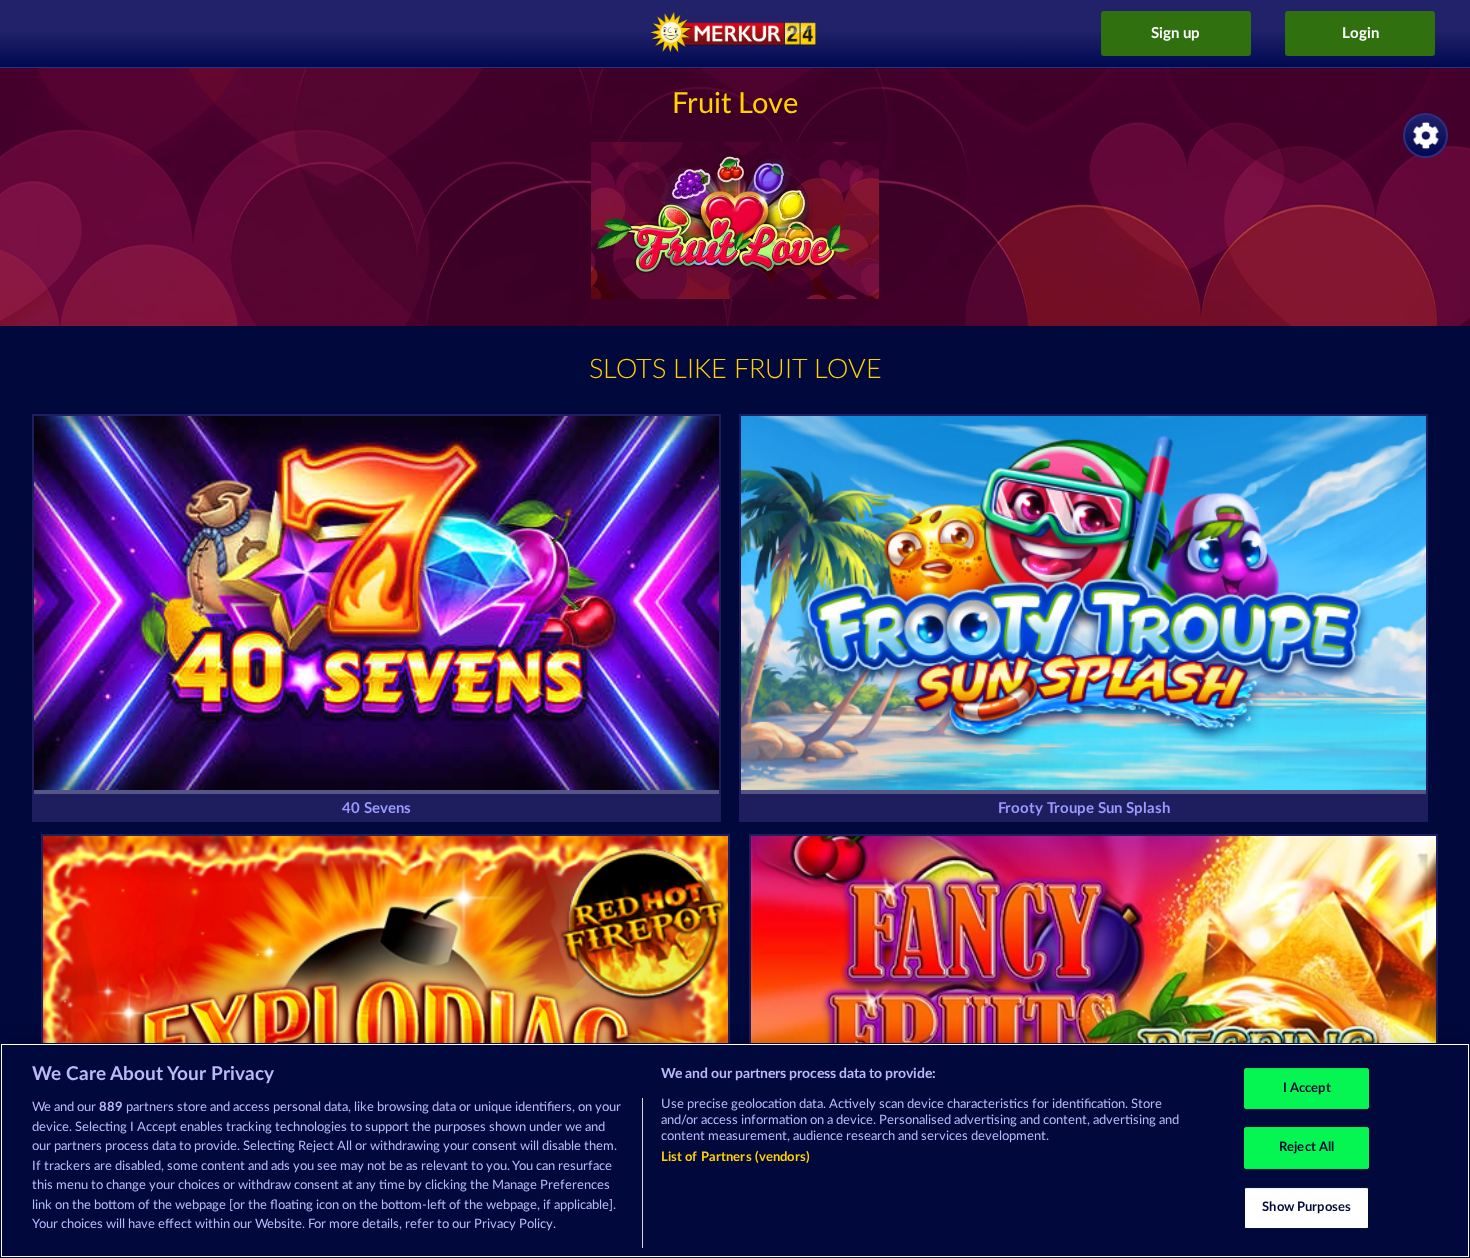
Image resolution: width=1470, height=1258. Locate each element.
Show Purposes (1306, 1207)
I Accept (1307, 1088)
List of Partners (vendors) (735, 1157)
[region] (735, 1150)
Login (1360, 33)
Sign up (1175, 33)
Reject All (1306, 1147)
